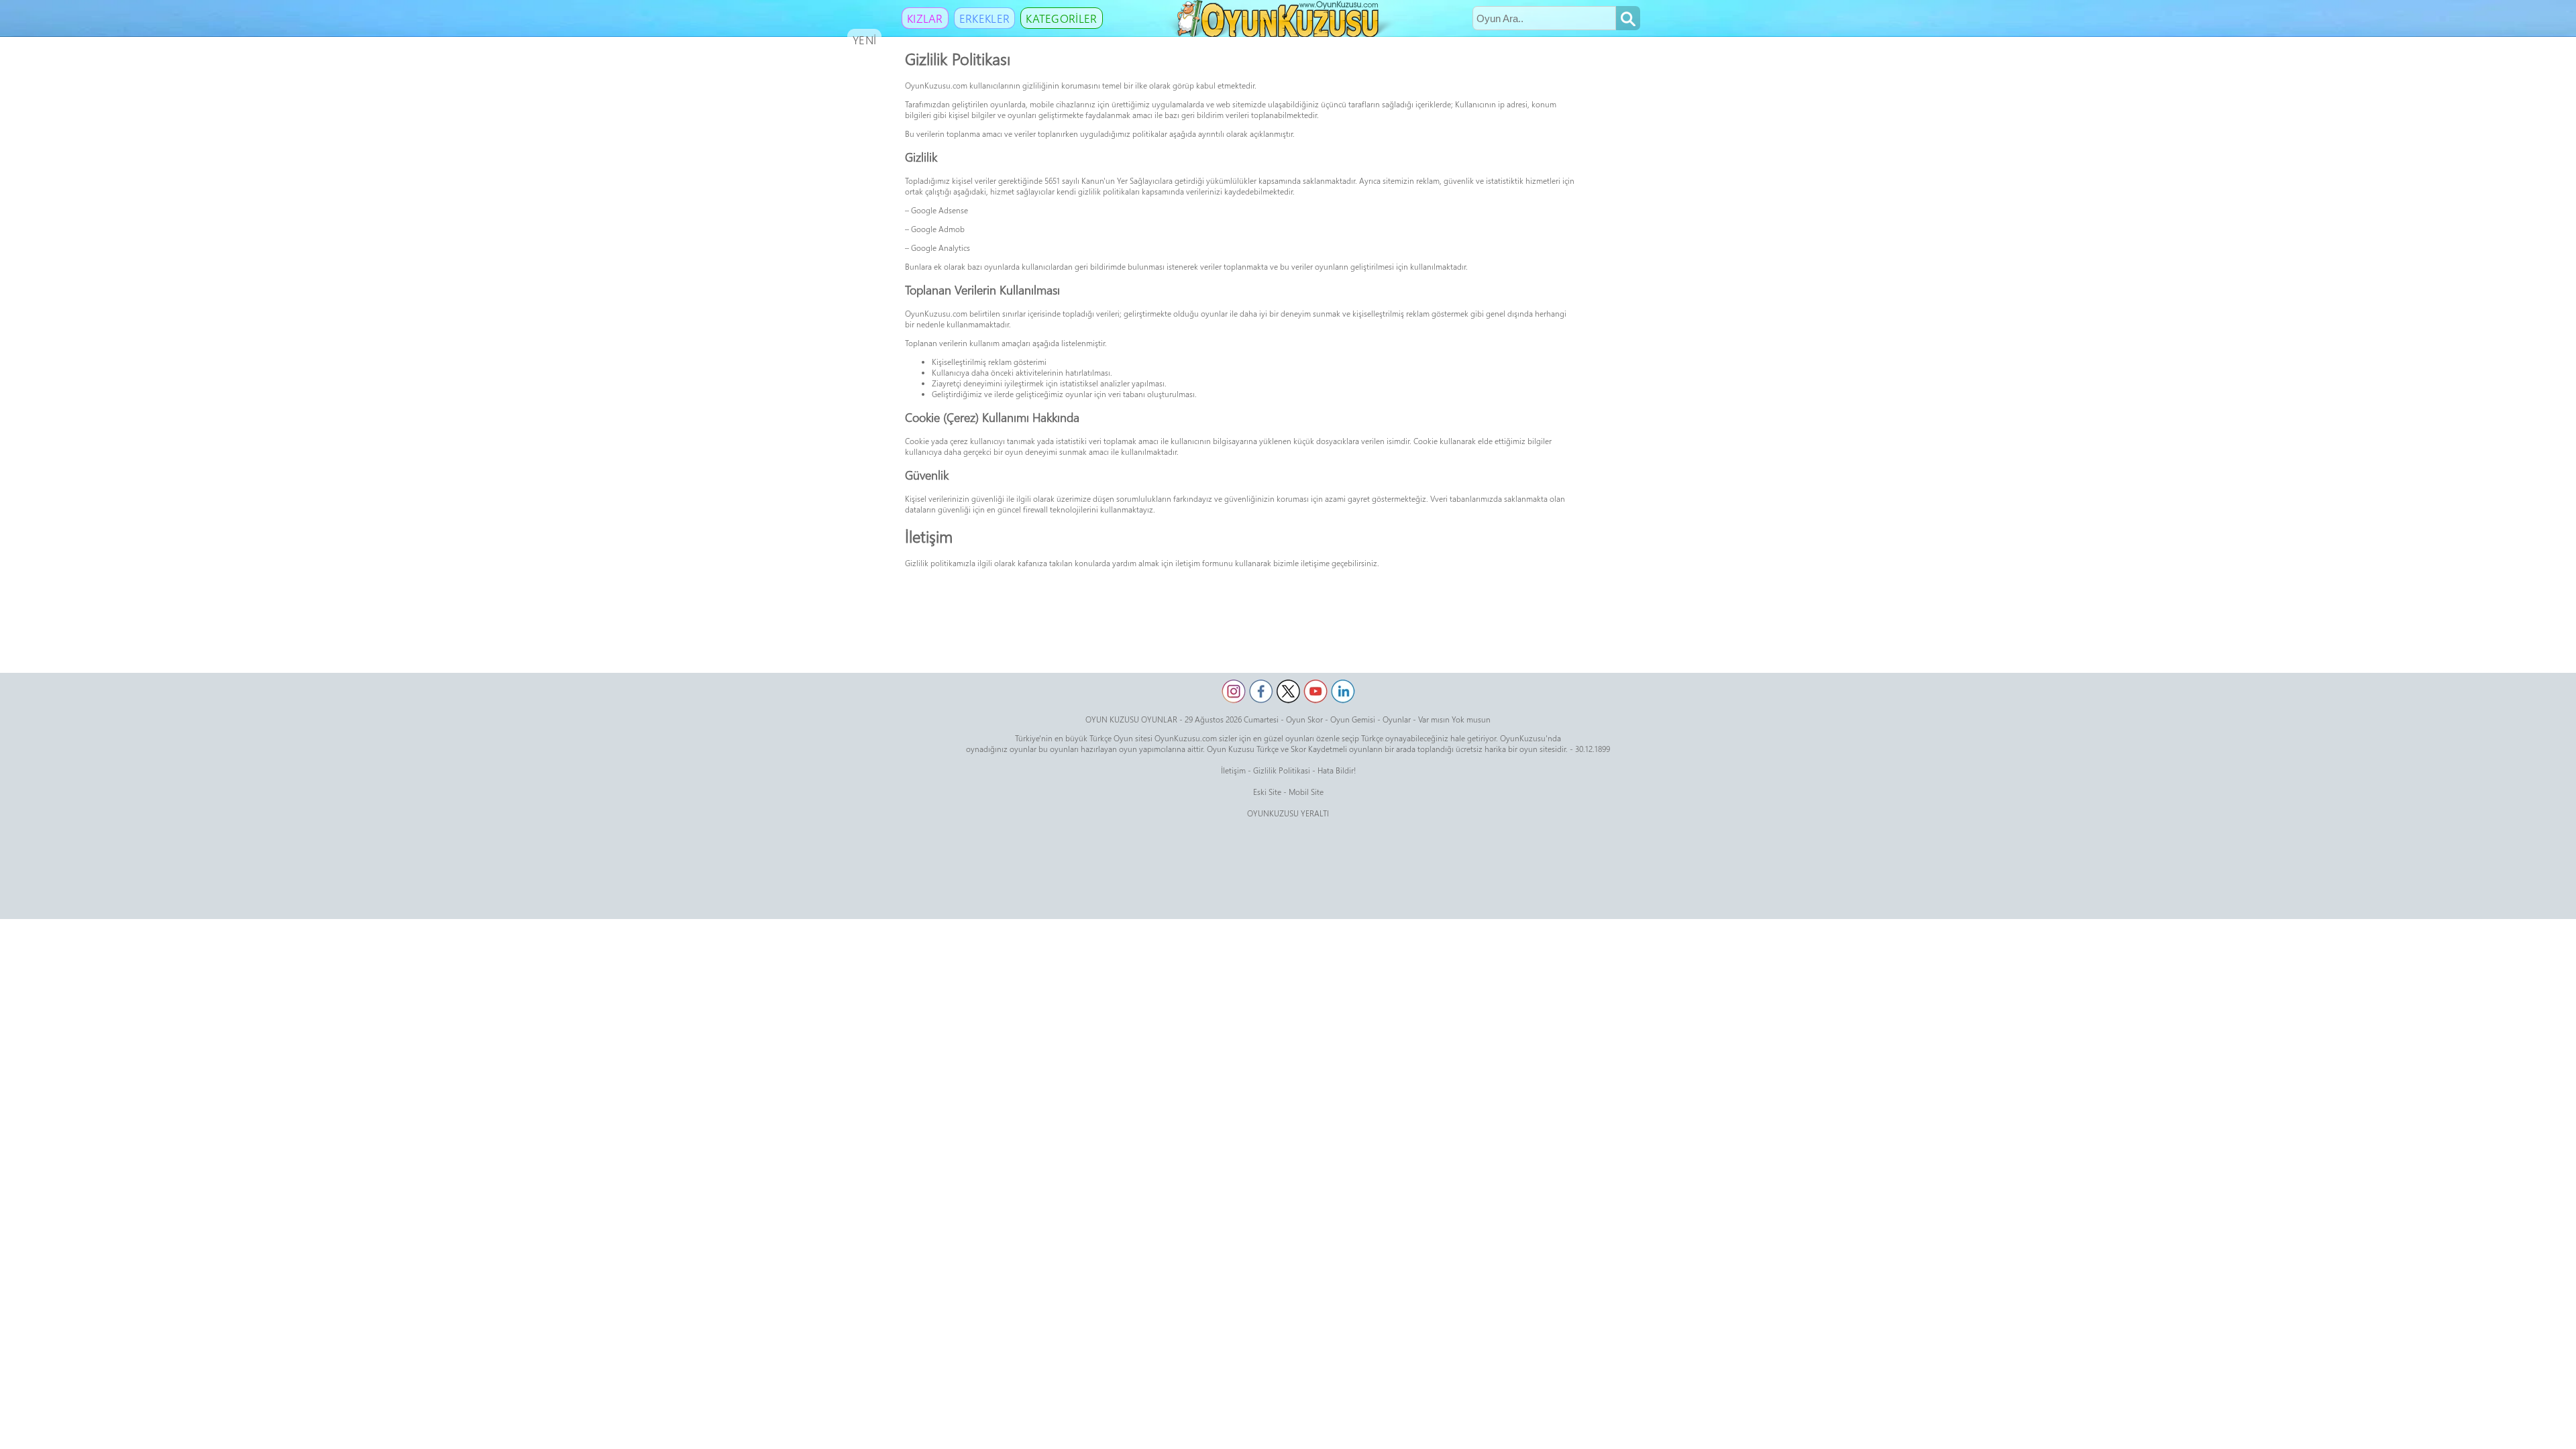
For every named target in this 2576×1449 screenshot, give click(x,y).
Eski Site (1267, 792)
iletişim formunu (1204, 563)
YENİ (864, 40)
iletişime (1315, 563)
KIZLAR (925, 18)
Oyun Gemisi (1353, 719)
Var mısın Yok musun (1454, 719)
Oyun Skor (1304, 719)
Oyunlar (1397, 719)
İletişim (1233, 770)
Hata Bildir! (1337, 770)
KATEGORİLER (1061, 18)
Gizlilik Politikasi (1282, 770)
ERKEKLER (984, 18)
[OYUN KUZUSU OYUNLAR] (1280, 34)
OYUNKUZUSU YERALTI (1288, 813)
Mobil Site (1306, 792)
